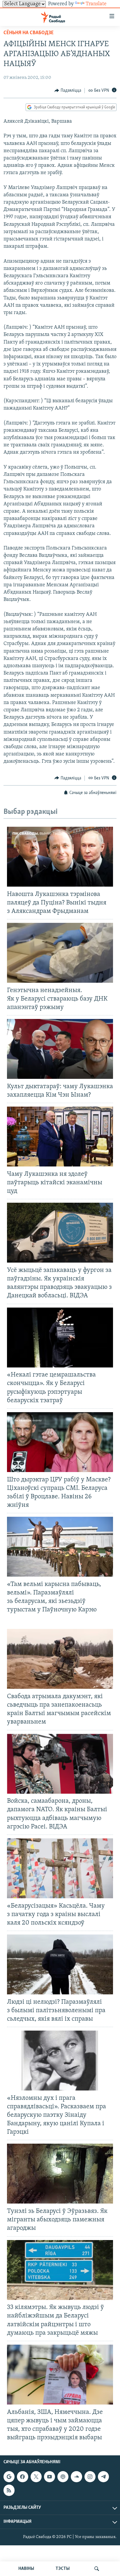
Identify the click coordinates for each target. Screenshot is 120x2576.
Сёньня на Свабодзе (29, 33)
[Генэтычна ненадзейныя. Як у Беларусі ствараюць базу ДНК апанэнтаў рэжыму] (60, 953)
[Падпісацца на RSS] (9, 2490)
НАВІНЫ (26, 2569)
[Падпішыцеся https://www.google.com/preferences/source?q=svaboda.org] (9, 2477)
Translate (96, 4)
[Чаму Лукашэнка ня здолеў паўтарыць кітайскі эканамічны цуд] (60, 1137)
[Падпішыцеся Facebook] (22, 2477)
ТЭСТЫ (63, 2569)
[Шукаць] (97, 2569)
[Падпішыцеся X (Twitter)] (36, 2477)
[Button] (68, 91)
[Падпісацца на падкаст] (63, 2477)
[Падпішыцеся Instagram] (90, 2477)
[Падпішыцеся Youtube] (50, 2477)
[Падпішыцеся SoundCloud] (76, 2477)
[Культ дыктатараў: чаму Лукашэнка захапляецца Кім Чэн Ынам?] (60, 1049)
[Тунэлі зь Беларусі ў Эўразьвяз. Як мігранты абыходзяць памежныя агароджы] (60, 2174)
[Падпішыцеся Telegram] (103, 2477)
